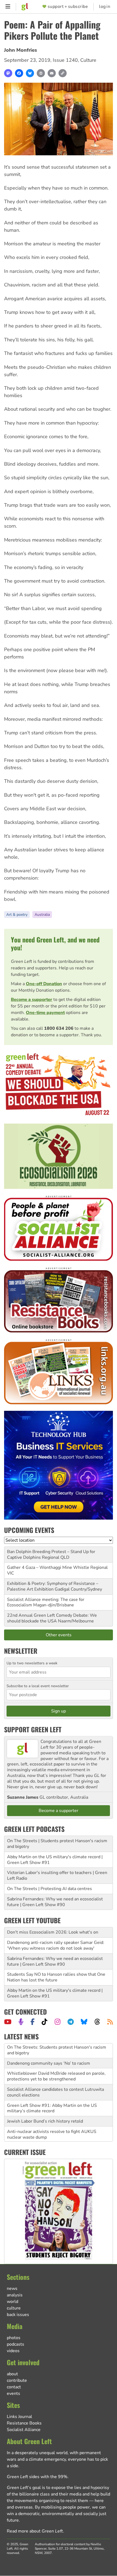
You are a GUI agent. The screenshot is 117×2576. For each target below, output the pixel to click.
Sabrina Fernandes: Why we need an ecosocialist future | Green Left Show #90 (55, 1902)
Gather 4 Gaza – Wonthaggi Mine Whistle (48, 1567)
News (12, 2289)
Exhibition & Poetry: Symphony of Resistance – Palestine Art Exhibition (53, 1586)
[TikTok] (44, 2022)
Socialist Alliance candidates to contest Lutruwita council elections (56, 2078)
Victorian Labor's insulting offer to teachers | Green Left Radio (57, 1875)
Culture (88, 60)
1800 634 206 (59, 1028)
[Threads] (97, 2022)
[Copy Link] (63, 73)
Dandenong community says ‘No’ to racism (49, 2048)
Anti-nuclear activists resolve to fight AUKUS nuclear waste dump (52, 2120)
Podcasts (16, 2344)
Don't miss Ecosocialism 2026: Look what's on (53, 1932)
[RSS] (110, 2022)
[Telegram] (71, 2022)
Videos (13, 2351)
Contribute (17, 2380)
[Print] (41, 73)
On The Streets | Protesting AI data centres (50, 1889)
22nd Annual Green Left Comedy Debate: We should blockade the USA (52, 1618)
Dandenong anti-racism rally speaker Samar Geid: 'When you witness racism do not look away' (56, 1945)
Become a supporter (32, 1000)
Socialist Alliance (24, 2430)
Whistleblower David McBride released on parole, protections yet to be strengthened (56, 2062)
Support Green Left (33, 1729)
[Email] (52, 73)
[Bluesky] (30, 73)
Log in (105, 7)
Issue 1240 (65, 60)
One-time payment (45, 1013)
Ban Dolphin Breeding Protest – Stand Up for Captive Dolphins (51, 1555)
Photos (14, 2338)
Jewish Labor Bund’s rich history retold (45, 2107)
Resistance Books (24, 2423)
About (12, 2374)
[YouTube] (8, 2022)
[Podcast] (21, 2022)
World (13, 2302)
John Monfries (21, 50)
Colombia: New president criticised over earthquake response (58, 2136)
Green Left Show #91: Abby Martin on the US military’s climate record (52, 2093)
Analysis (15, 2295)
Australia (42, 915)
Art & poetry (17, 915)
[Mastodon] (8, 73)
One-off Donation (44, 984)
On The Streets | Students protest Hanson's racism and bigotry (57, 1844)
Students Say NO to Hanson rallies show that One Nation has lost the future (56, 1977)
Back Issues (18, 2315)
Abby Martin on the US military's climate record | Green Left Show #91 (55, 1860)
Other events (59, 1635)
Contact (14, 2387)
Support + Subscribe (68, 7)
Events (13, 2393)
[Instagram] (58, 2022)
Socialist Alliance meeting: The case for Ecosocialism (46, 1602)
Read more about (35, 2531)
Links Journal (19, 2417)
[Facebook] (19, 73)
